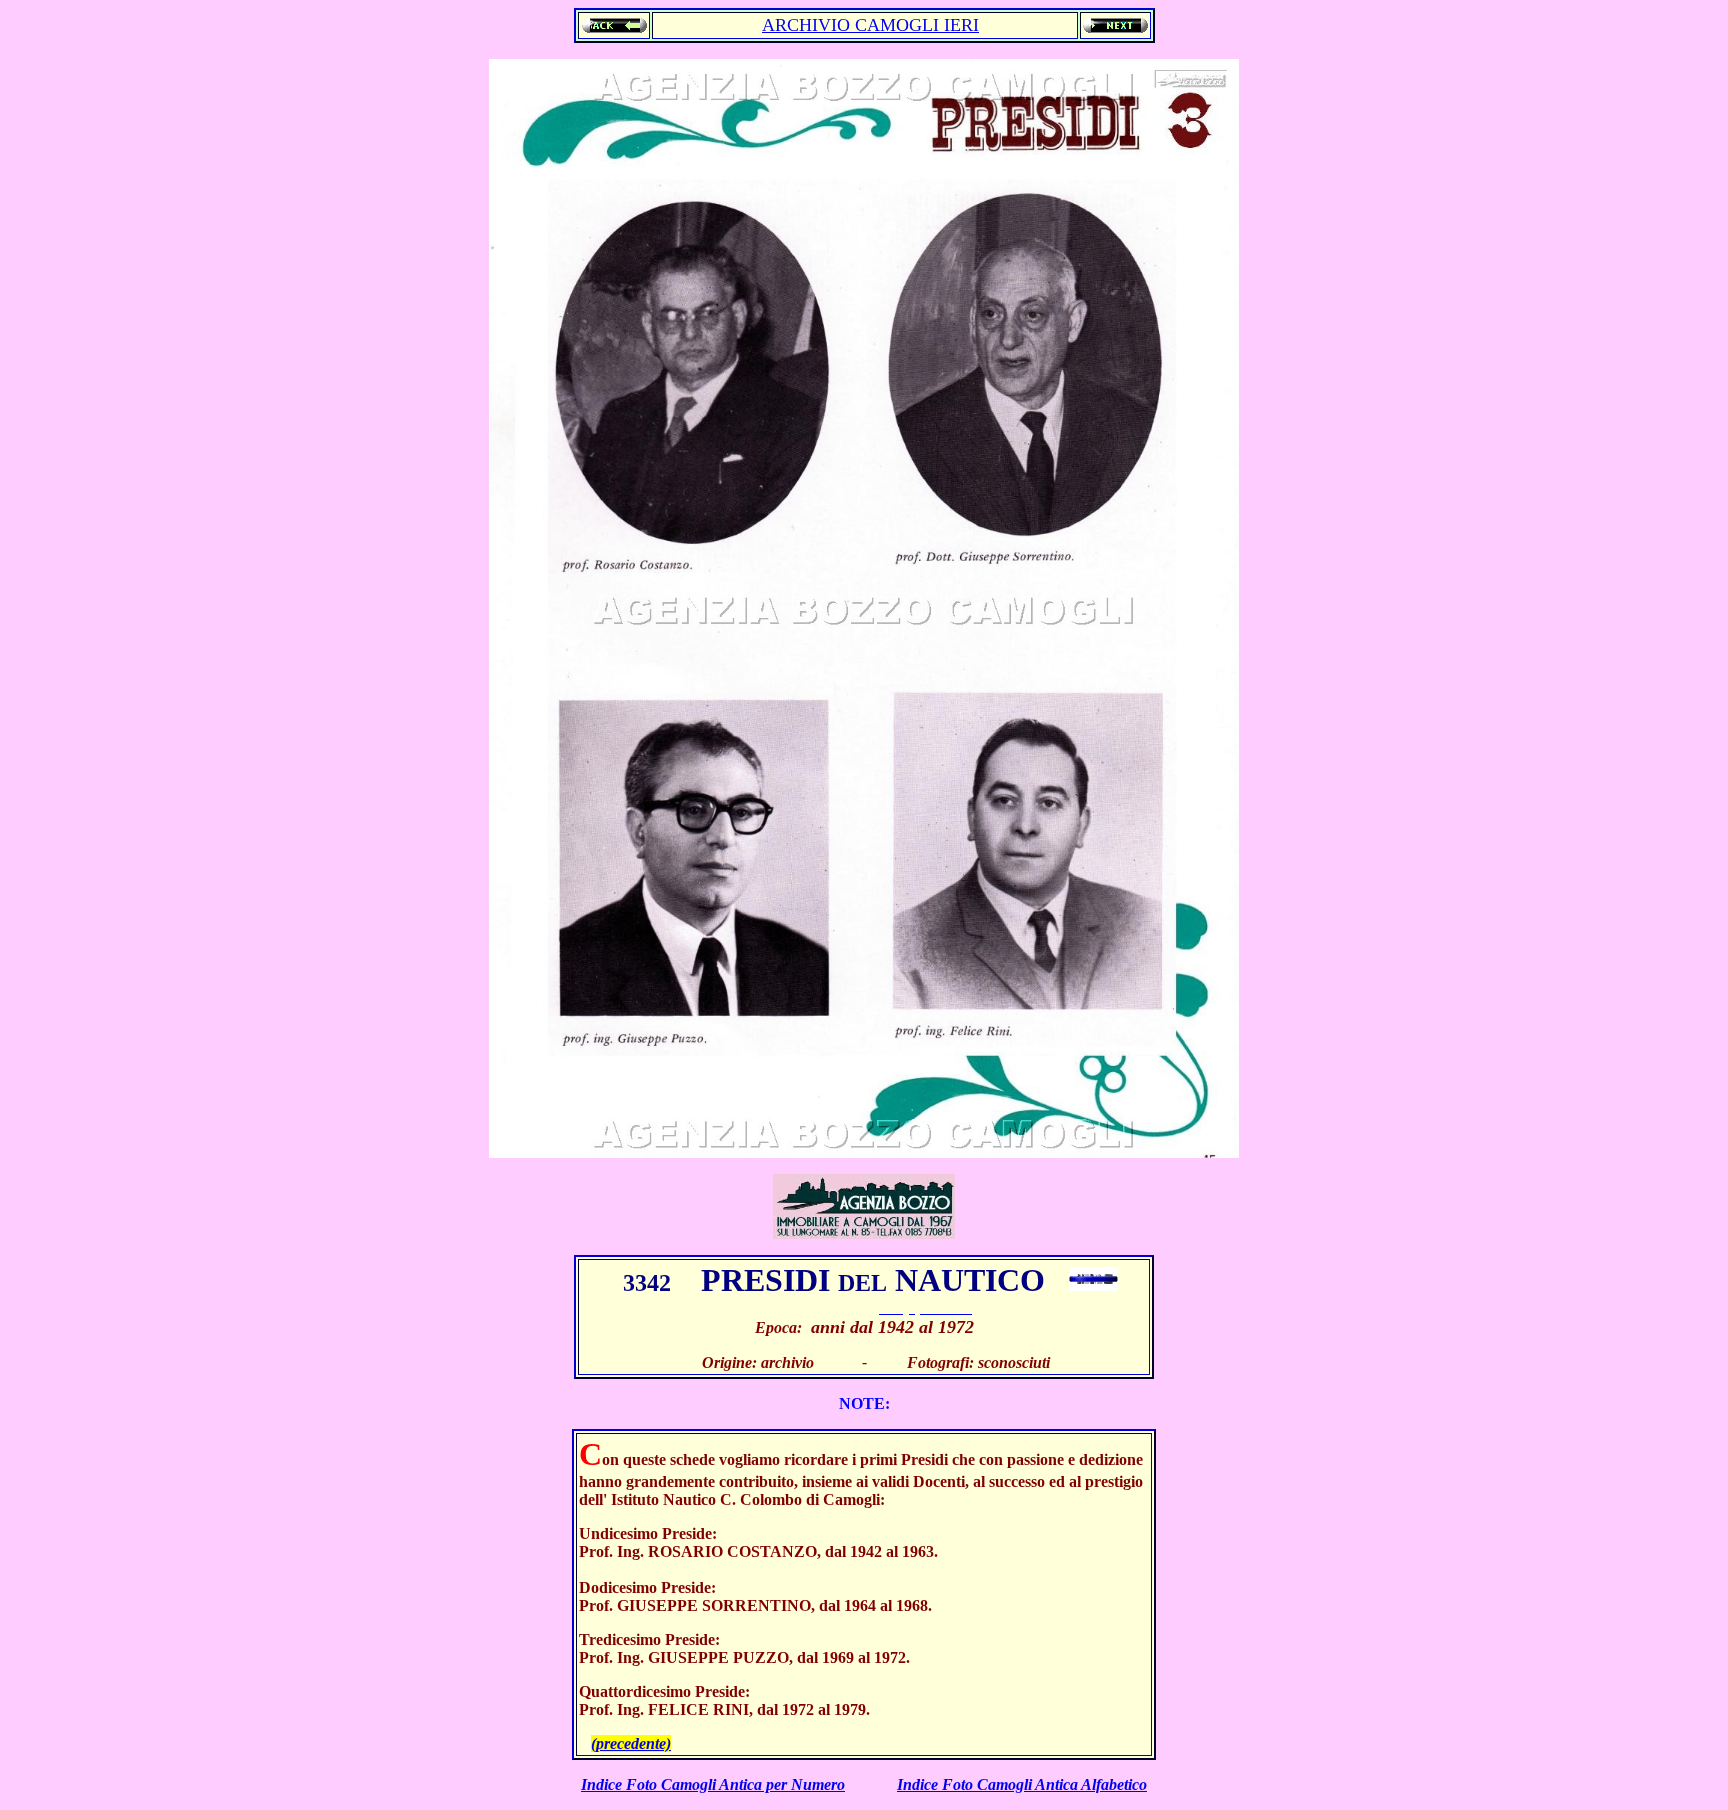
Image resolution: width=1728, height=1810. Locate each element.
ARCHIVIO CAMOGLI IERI (870, 25)
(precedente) (631, 1743)
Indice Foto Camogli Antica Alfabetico (1022, 1784)
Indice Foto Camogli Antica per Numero (713, 1784)
